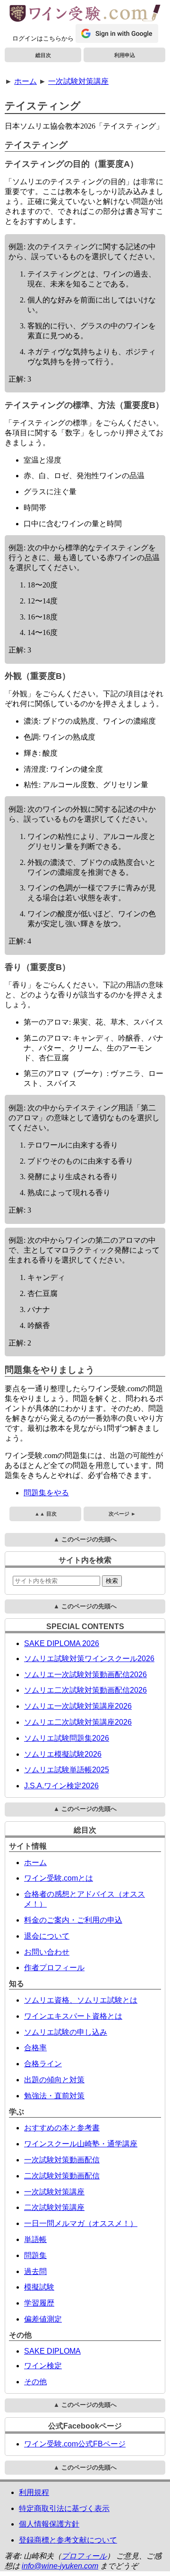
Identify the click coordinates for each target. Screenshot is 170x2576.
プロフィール (84, 2556)
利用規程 (34, 2492)
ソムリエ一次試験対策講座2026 (78, 1706)
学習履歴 (39, 2303)
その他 (35, 2382)
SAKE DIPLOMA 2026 (62, 1643)
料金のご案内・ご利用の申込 (73, 1920)
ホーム (25, 81)
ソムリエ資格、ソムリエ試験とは (81, 2000)
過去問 (35, 2271)
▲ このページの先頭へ (85, 1539)
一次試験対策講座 (78, 81)
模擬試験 (39, 2287)
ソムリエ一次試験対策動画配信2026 (85, 1675)
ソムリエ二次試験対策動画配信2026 (85, 1690)
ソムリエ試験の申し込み (66, 2032)
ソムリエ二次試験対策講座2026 (78, 1722)
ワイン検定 (43, 2366)
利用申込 (125, 55)
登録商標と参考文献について (68, 2540)
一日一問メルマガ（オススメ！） (81, 2223)
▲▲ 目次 (46, 1514)
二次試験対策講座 (54, 2207)
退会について (47, 1936)
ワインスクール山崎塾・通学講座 (81, 2144)
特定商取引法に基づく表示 (64, 2508)
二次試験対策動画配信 (62, 2176)
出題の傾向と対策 (54, 2080)
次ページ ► (122, 1514)
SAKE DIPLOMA (52, 2351)
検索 (112, 1581)
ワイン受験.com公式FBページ (75, 2444)
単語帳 (35, 2239)
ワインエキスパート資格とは (73, 2016)
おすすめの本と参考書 (62, 2128)
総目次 (43, 55)
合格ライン (43, 2064)
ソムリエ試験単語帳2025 (67, 1770)
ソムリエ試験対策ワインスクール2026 (89, 1659)
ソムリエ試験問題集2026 (67, 1738)
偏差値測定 (43, 2319)
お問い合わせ (47, 1952)
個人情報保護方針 (49, 2524)
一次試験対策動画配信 (62, 2160)
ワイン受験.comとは (59, 1878)
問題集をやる (46, 1493)
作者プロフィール (54, 1968)
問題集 (35, 2255)
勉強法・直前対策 (54, 2096)
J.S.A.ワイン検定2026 (61, 1786)
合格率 (35, 2048)
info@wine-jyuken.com (60, 2566)
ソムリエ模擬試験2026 (63, 1754)
